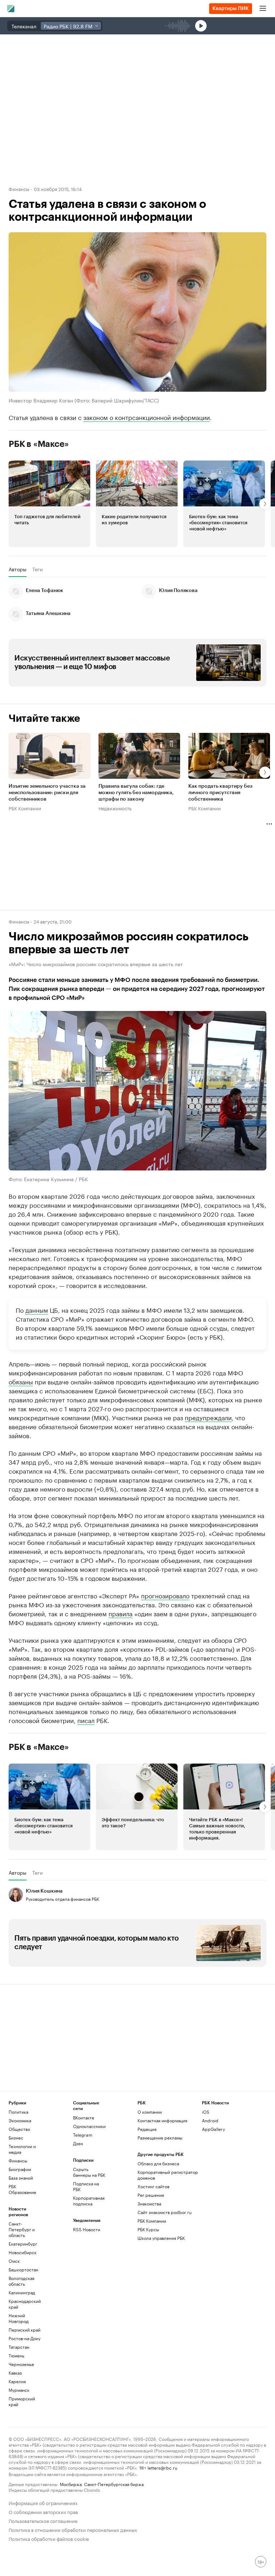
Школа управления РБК (161, 2238)
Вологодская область (21, 2281)
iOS (206, 2112)
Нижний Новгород (19, 2318)
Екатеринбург (23, 2244)
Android (210, 2120)
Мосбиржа (71, 2484)
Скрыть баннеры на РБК (89, 2172)
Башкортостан (23, 2269)
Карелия (17, 2381)
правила (120, 1613)
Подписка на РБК (86, 2186)
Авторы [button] (18, 569)
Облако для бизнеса (158, 2163)
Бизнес (16, 2138)
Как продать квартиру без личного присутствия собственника (220, 793)
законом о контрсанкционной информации (147, 417)
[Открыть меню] (263, 9)
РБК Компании (25, 808)
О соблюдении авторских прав (43, 2511)
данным (37, 1310)
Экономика (20, 2120)
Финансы (19, 189)
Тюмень (16, 2355)
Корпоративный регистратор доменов (168, 2175)
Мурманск (19, 2390)
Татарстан (19, 2347)
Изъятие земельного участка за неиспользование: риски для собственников (47, 793)
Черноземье (21, 2364)
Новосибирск (23, 2252)
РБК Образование (22, 2189)
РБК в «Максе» (39, 444)
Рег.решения (151, 2195)
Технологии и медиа (22, 2149)
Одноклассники (89, 2126)
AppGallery (213, 2129)
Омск (14, 2261)
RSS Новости (87, 2229)
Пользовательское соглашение (43, 2520)
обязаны (21, 1381)
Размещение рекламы (160, 2138)
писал (86, 1720)
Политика (18, 2112)
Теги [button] (37, 569)
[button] (49, 504)
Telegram (83, 2135)
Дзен (78, 2143)
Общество (19, 2129)
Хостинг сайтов (153, 2186)
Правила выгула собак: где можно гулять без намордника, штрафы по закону (136, 793)
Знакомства (149, 2203)
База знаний (21, 2178)
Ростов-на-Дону (25, 2338)
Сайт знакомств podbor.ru (165, 2212)
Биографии (20, 2169)
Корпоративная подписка (89, 2201)
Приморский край (22, 2401)
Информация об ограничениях (43, 2502)
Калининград (22, 2292)
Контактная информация (162, 2120)
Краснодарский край (25, 2304)
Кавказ (15, 2373)
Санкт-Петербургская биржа (114, 2484)
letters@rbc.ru (162, 2467)
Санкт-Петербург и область (22, 2229)
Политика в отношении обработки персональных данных (73, 2529)
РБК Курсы (148, 2229)
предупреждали (208, 1417)
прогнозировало (165, 1595)
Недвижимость (115, 808)
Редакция (147, 2129)
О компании (150, 2112)
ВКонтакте (84, 2117)
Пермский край (25, 2330)
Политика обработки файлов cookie (49, 2538)
